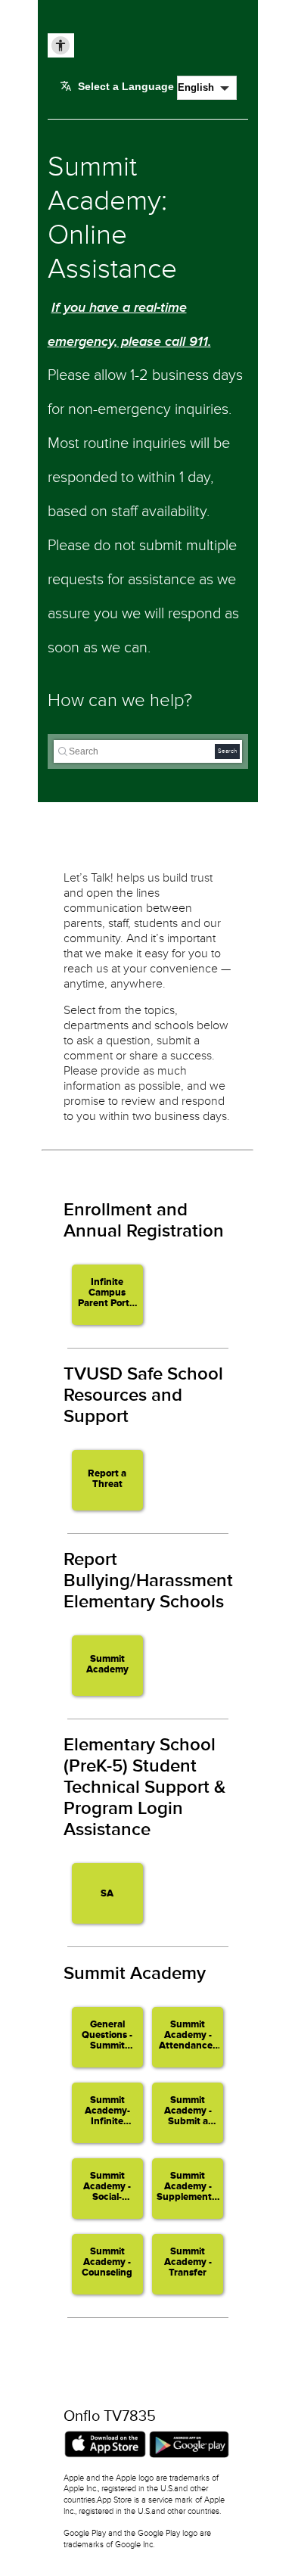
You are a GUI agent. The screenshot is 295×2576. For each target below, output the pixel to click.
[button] (107, 1295)
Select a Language (126, 86)
